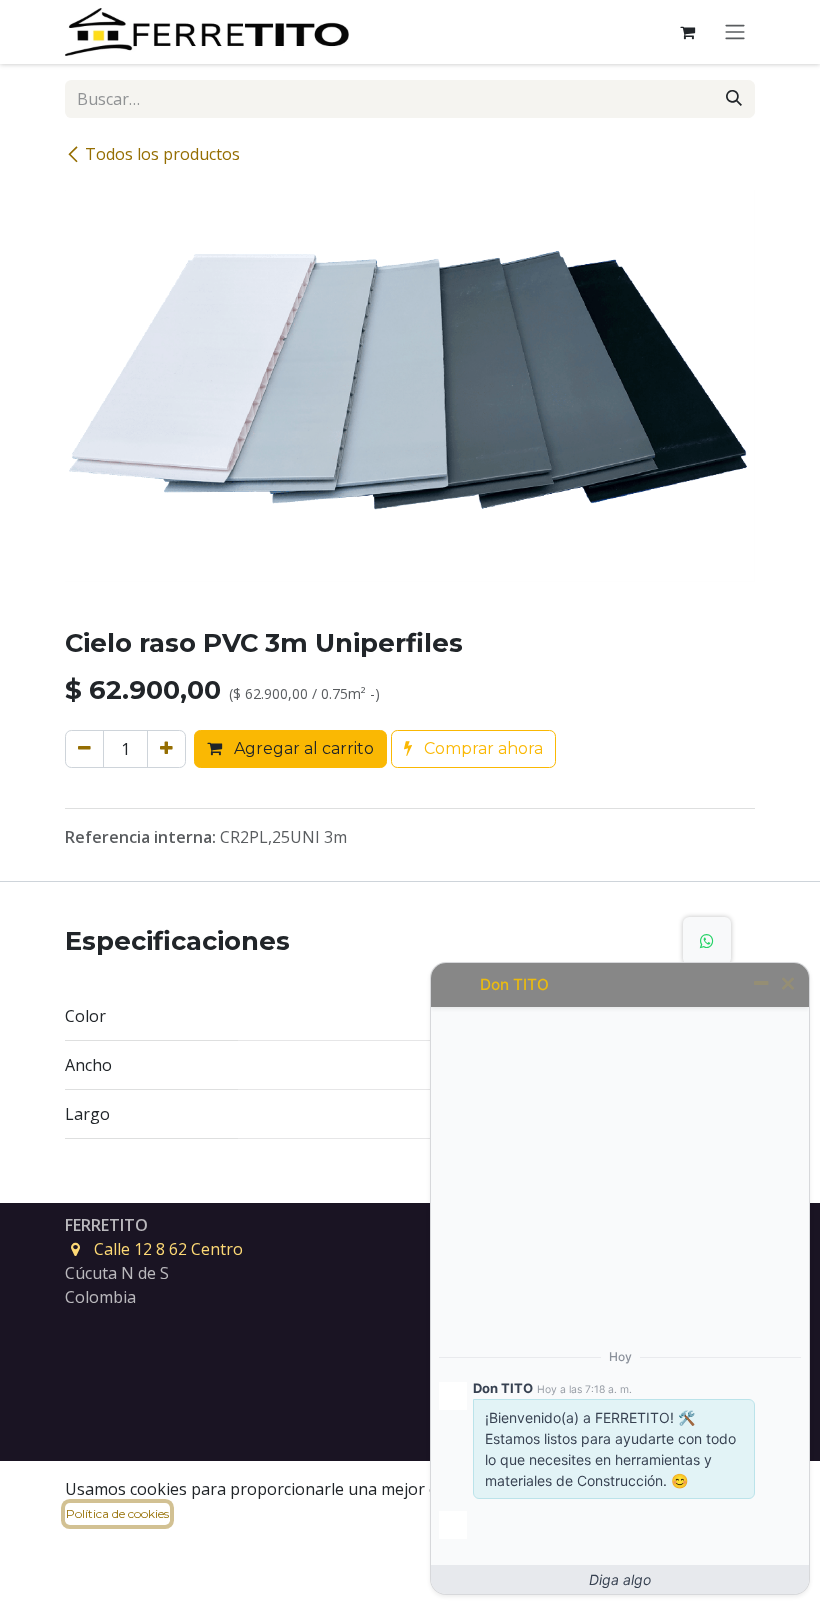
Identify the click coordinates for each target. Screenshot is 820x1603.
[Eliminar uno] (84, 749)
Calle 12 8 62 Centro (168, 1249)
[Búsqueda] (734, 99)
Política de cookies (117, 1513)
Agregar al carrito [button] (302, 748)
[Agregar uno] (166, 749)
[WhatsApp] (707, 941)
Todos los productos (162, 154)
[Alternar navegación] (735, 32)
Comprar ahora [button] (481, 748)
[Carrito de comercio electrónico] (687, 32)
